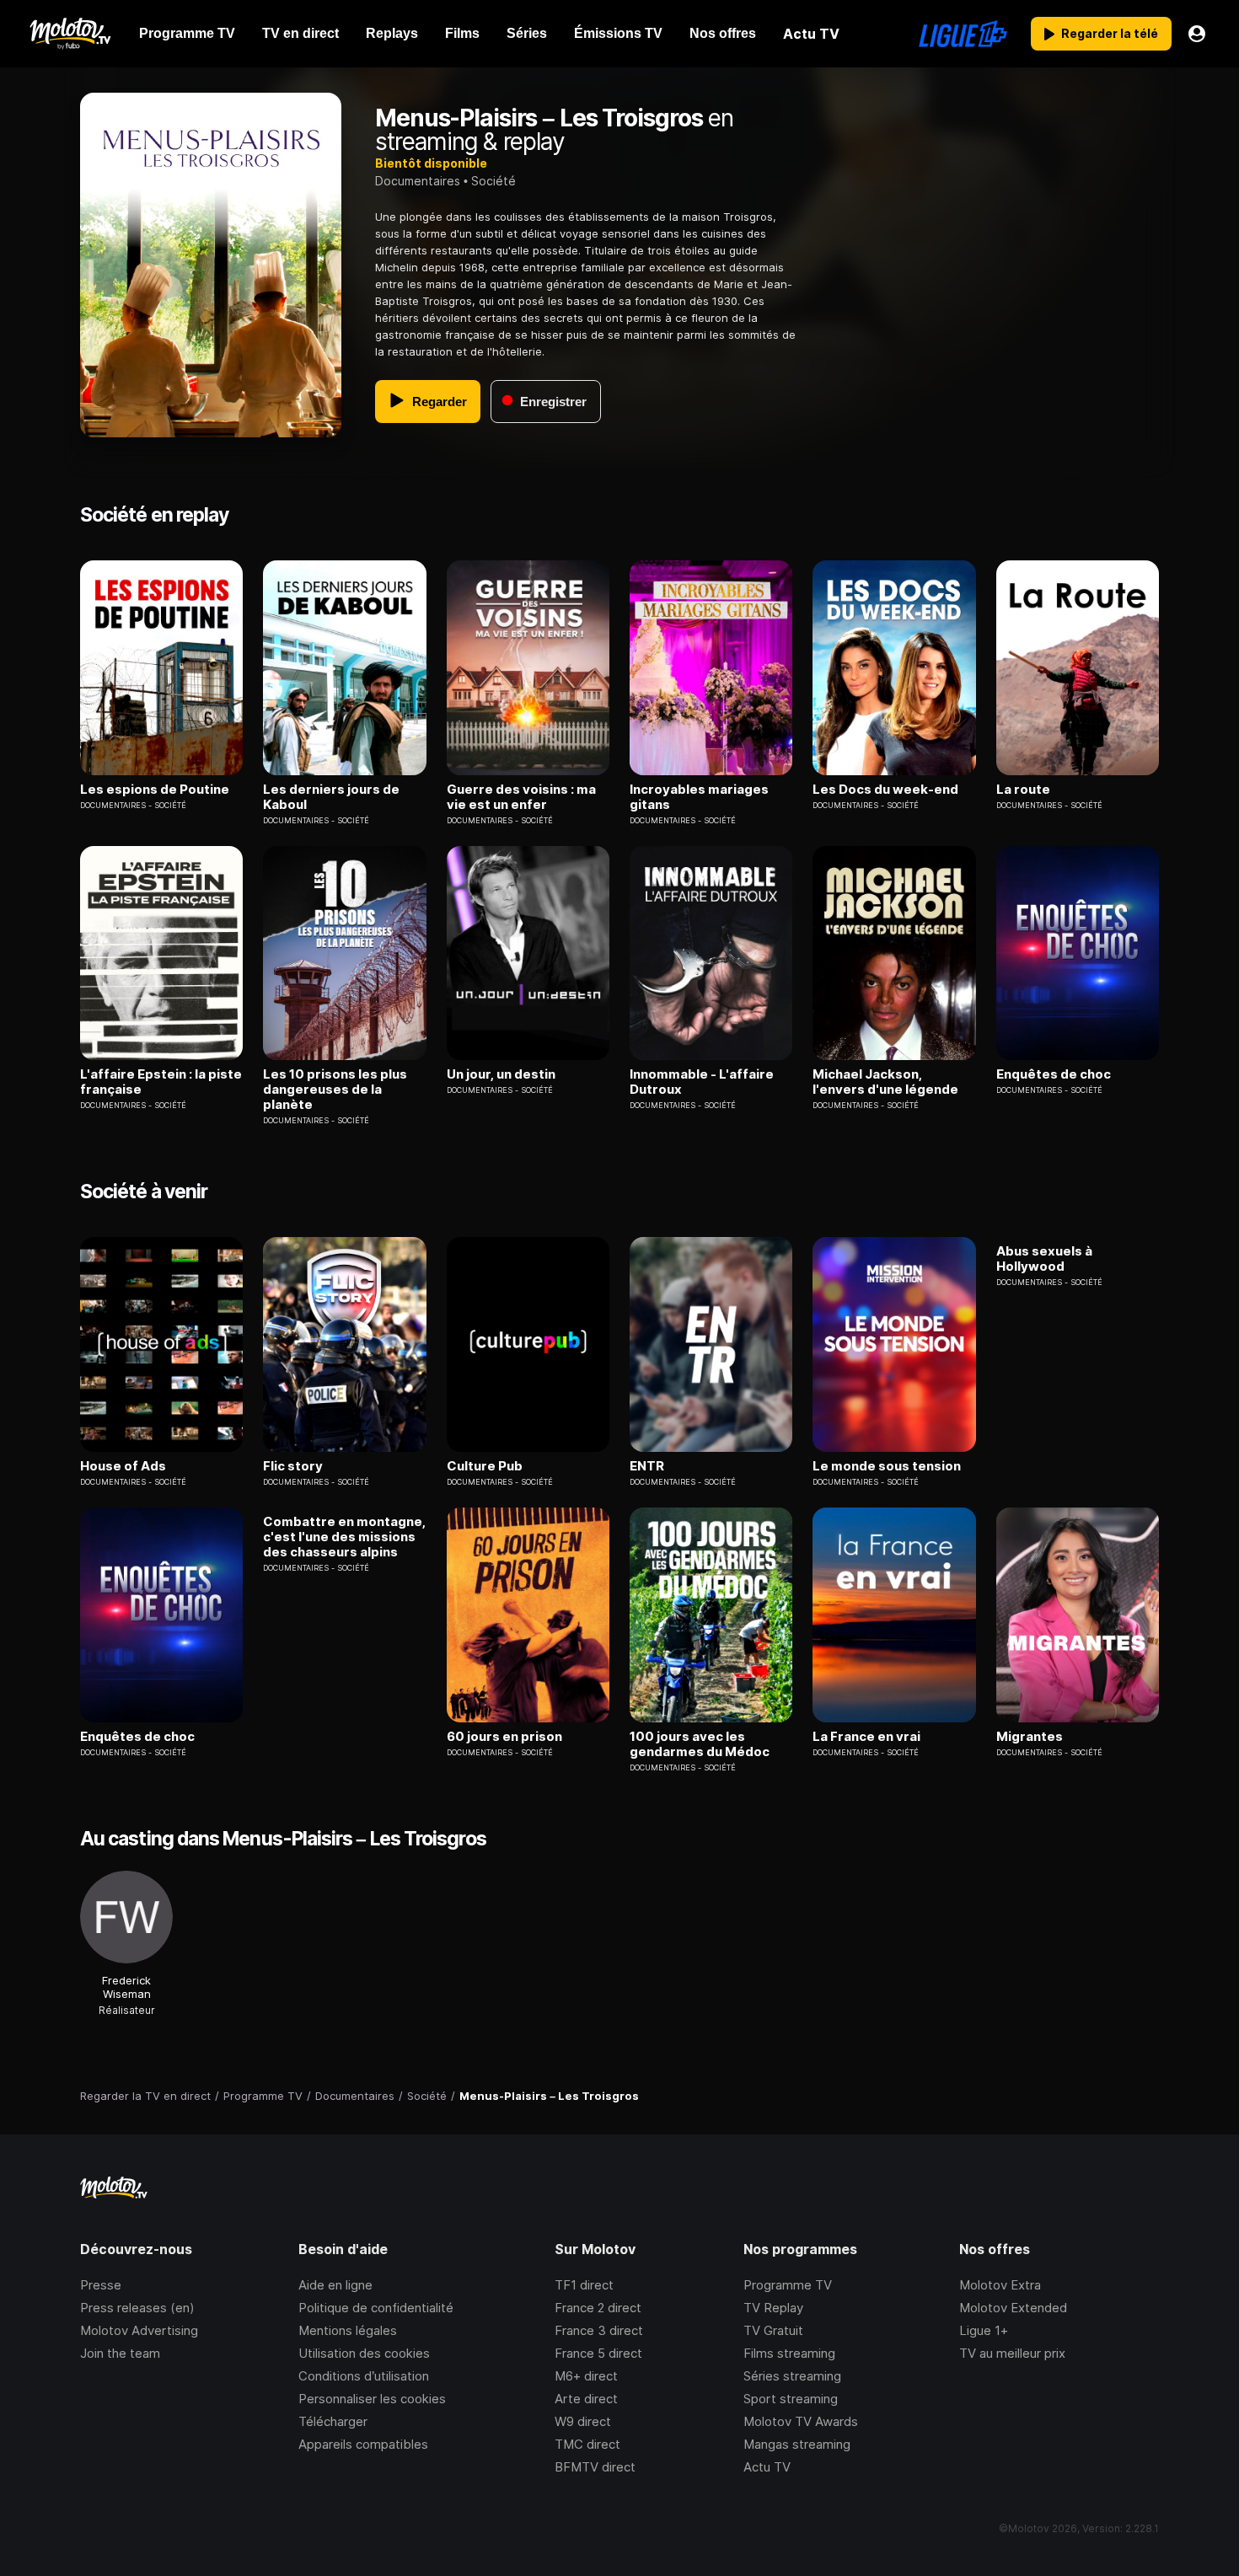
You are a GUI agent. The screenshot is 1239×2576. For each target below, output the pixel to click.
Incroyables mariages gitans (699, 797)
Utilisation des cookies (364, 2353)
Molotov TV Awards (801, 2421)
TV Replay (773, 2308)
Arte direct (586, 2399)
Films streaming (789, 2353)
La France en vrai (866, 1737)
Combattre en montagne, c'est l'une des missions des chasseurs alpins (344, 1537)
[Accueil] (70, 34)
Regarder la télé (1110, 33)
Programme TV (788, 2285)
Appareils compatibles (363, 2444)
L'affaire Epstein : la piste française (161, 1082)
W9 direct (583, 2421)
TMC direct (587, 2444)
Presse (101, 2285)
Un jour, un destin (501, 1074)
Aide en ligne (335, 2285)
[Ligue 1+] (963, 34)
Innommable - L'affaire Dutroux (702, 1082)
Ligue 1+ (984, 2330)
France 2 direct (598, 2308)
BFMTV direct (595, 2467)
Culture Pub (485, 1466)
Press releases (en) (137, 2308)
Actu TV (767, 2467)
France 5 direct (598, 2353)
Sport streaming (791, 2399)
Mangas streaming (797, 2444)
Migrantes (1030, 1737)
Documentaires (418, 181)
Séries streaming (792, 2376)
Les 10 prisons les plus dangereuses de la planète (335, 1090)
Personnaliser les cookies (372, 2399)
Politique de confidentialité (376, 2308)
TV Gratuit (773, 2330)
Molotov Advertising (139, 2330)
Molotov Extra (1000, 2285)
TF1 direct (584, 2285)
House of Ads (123, 1466)
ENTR (647, 1466)
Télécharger (333, 2421)
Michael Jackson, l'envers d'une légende (885, 1082)
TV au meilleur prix (1012, 2353)
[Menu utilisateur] (1197, 34)
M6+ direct (586, 2376)
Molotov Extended (1013, 2308)
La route (1023, 790)
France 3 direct (599, 2330)
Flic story (293, 1466)
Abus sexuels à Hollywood (1044, 1259)
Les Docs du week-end (885, 790)
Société (493, 181)
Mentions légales (348, 2330)
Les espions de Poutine (155, 790)
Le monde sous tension (887, 1466)
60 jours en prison (504, 1737)
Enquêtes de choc (1054, 1074)
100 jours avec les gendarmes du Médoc (700, 1744)
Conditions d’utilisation (364, 2376)
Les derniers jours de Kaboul (331, 797)
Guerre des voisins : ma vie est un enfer (521, 797)
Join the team (120, 2353)
